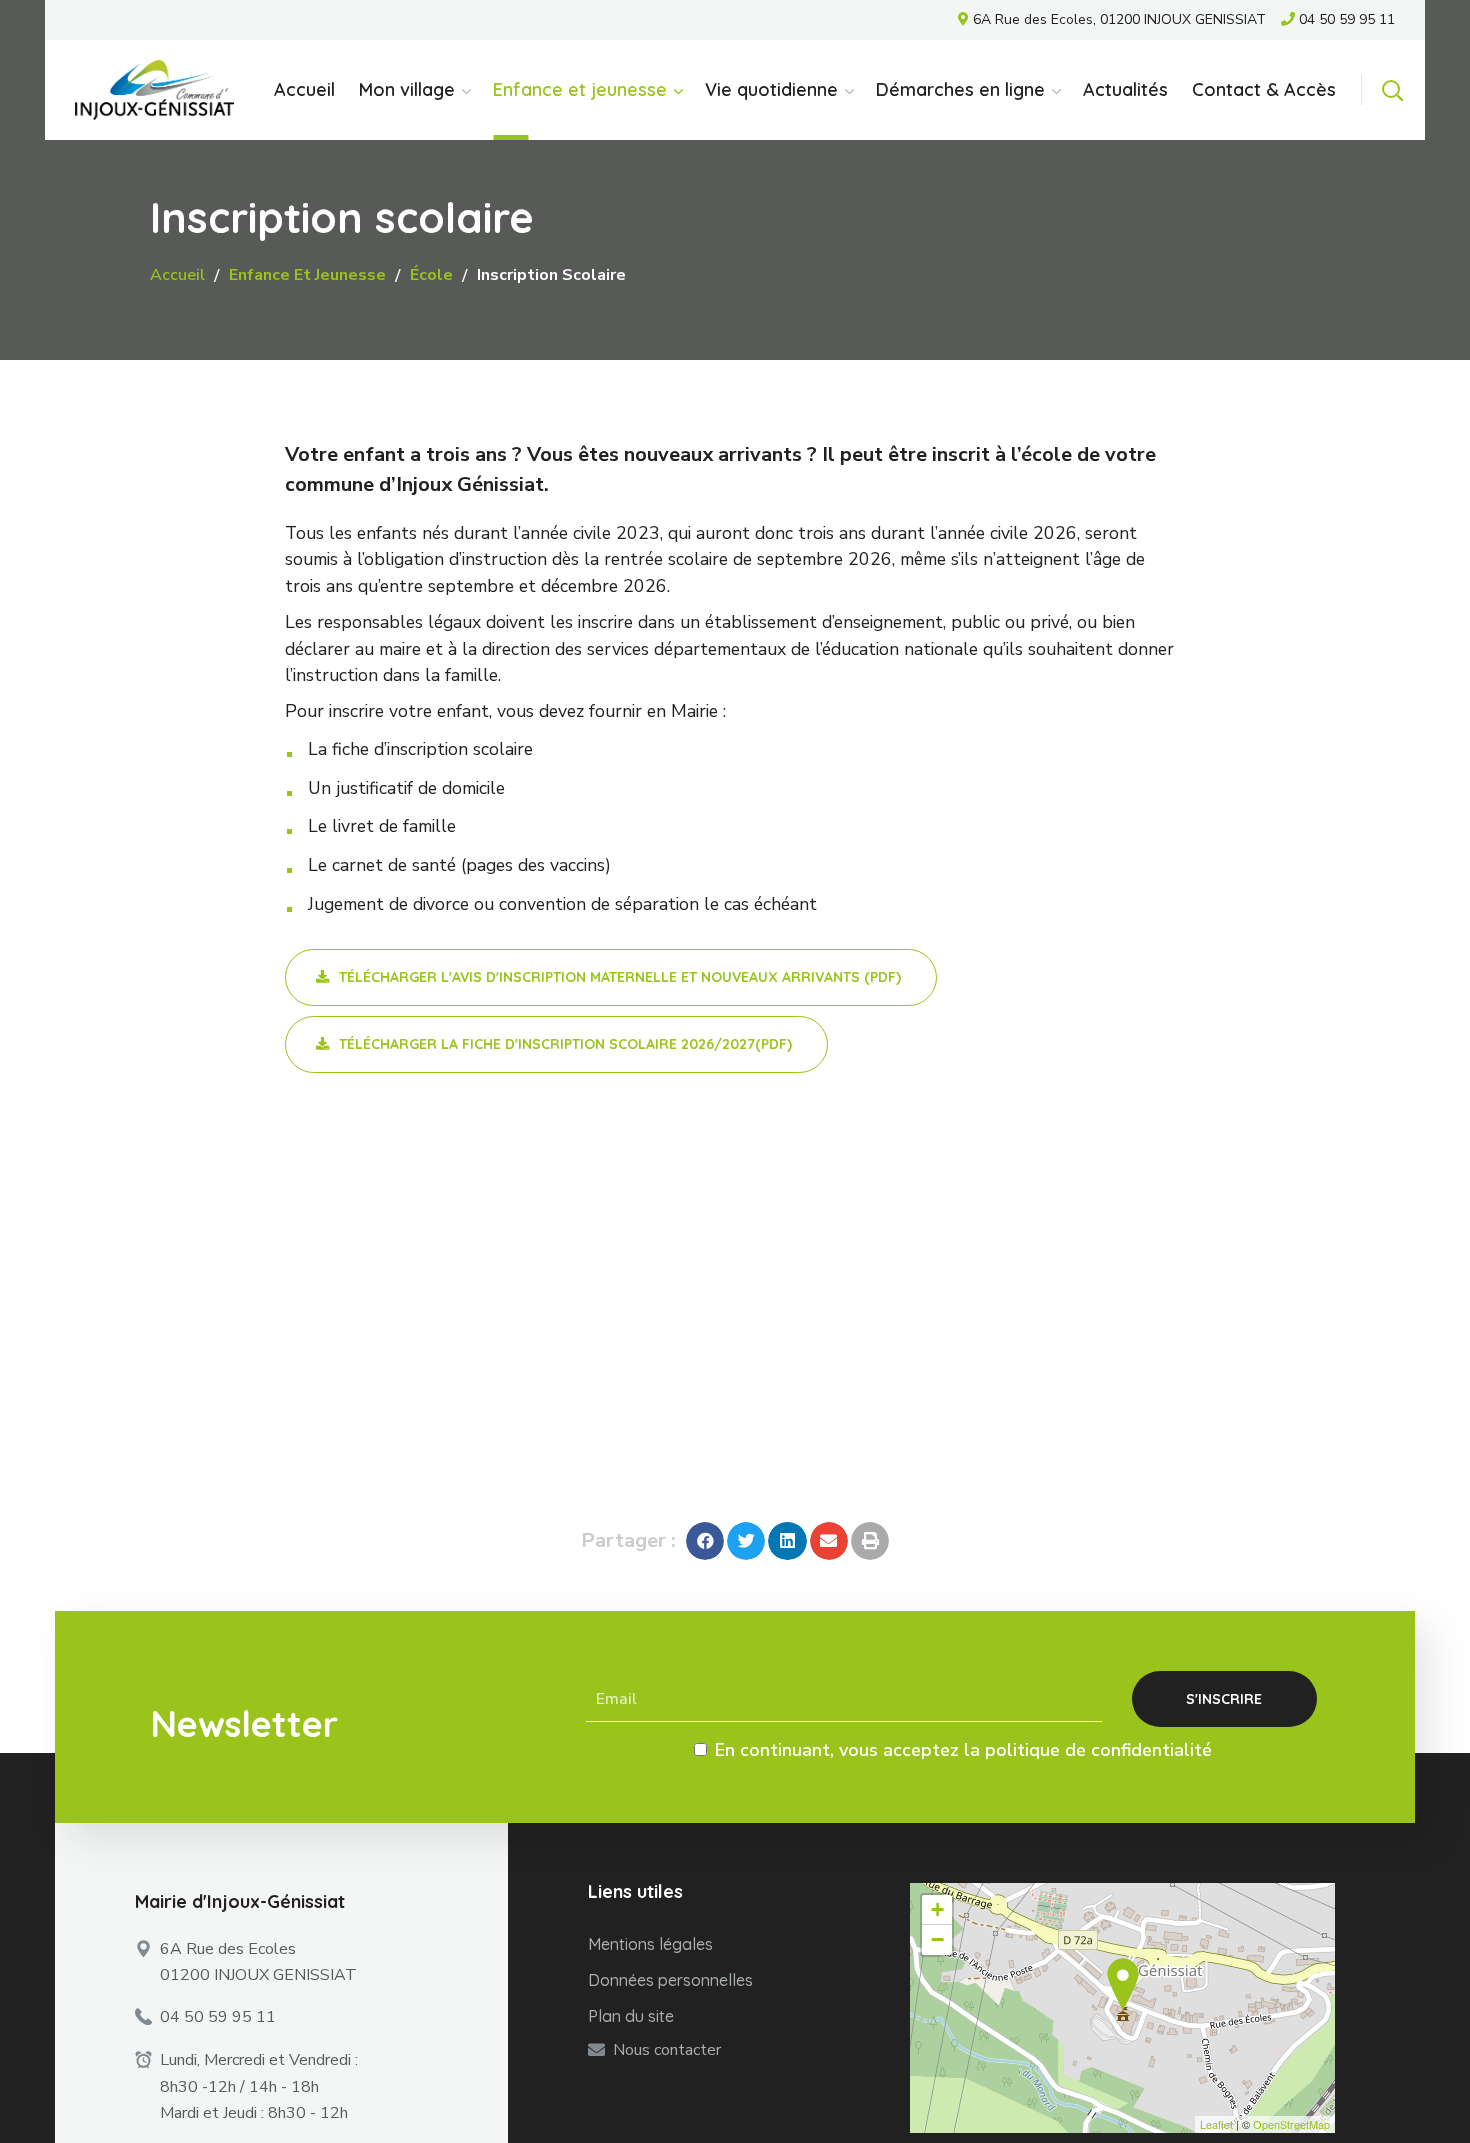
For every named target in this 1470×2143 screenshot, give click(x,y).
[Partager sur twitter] (746, 1541)
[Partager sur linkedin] (787, 1541)
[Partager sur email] (829, 1541)
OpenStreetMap (1291, 2124)
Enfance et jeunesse (307, 275)
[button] (1392, 90)
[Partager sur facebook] (705, 1541)
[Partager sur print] (870, 1541)
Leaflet (1216, 2124)
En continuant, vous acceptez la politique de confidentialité (963, 1750)
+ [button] (937, 1909)
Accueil (177, 275)
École (431, 275)
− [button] (937, 1939)
